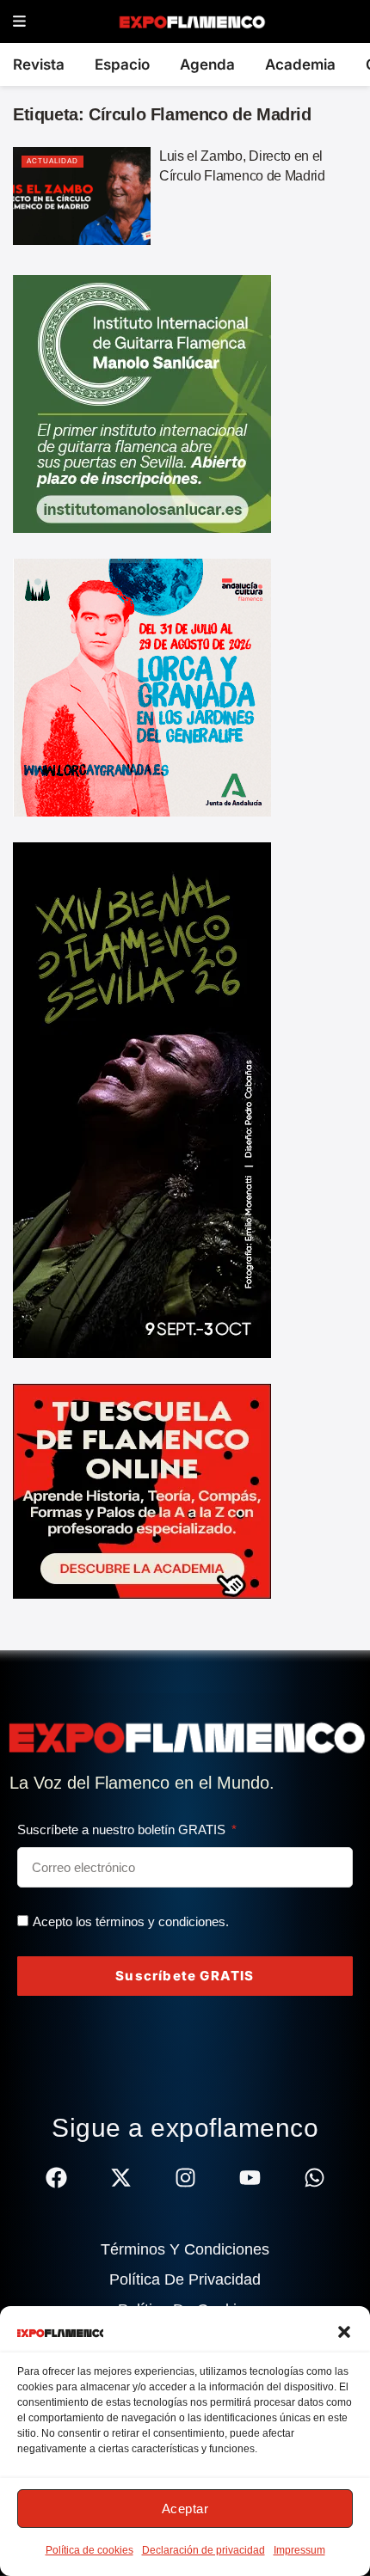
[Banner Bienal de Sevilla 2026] (142, 1099)
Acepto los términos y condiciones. (131, 1921)
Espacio (122, 64)
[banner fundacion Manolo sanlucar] (142, 403)
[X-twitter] (121, 2178)
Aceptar (185, 2509)
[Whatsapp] (314, 2178)
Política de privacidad (185, 2279)
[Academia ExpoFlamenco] (142, 1490)
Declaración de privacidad (203, 2550)
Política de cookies (89, 2550)
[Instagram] (185, 2178)
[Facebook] (56, 2178)
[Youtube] (250, 2178)
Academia (300, 64)
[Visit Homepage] (191, 21)
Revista (39, 64)
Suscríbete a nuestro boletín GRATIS (123, 1830)
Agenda (207, 64)
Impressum (299, 2550)
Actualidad (52, 161)
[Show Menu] (19, 22)
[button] (344, 2332)
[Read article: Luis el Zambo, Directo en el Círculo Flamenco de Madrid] (82, 196)
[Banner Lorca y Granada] (142, 687)
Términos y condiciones (185, 2249)
